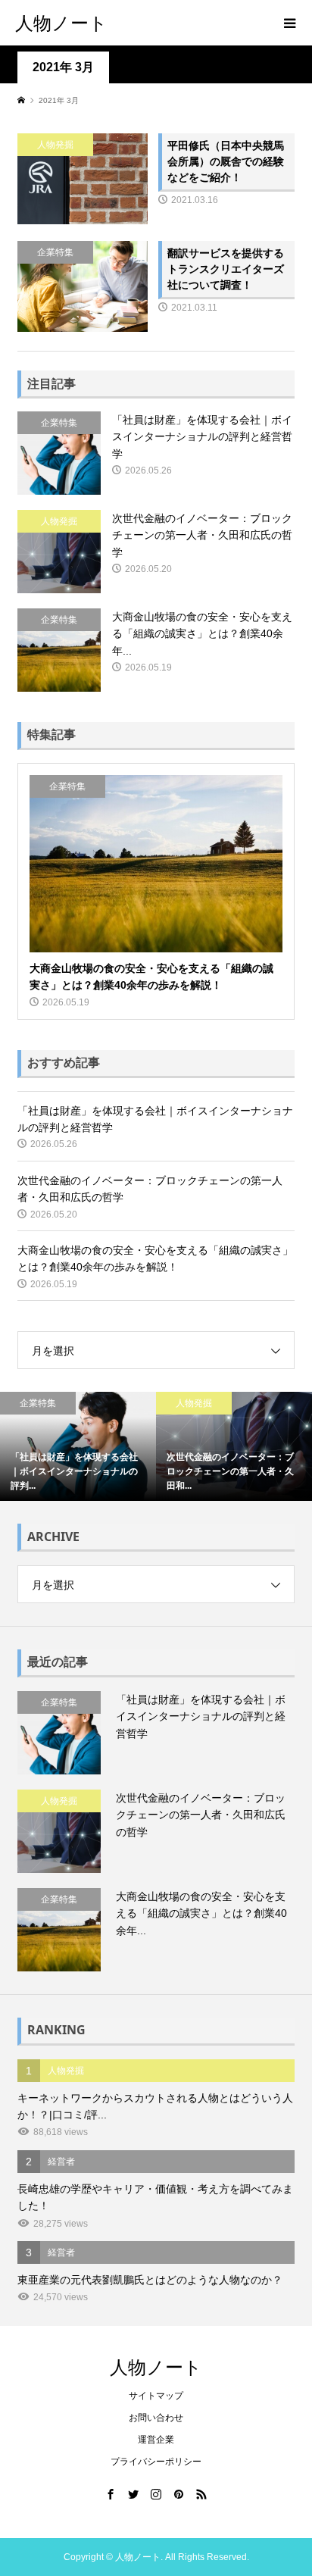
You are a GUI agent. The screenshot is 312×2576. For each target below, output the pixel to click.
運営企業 (156, 2440)
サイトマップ (156, 2396)
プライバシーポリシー (156, 2462)
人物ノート (61, 22)
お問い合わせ (156, 2418)
